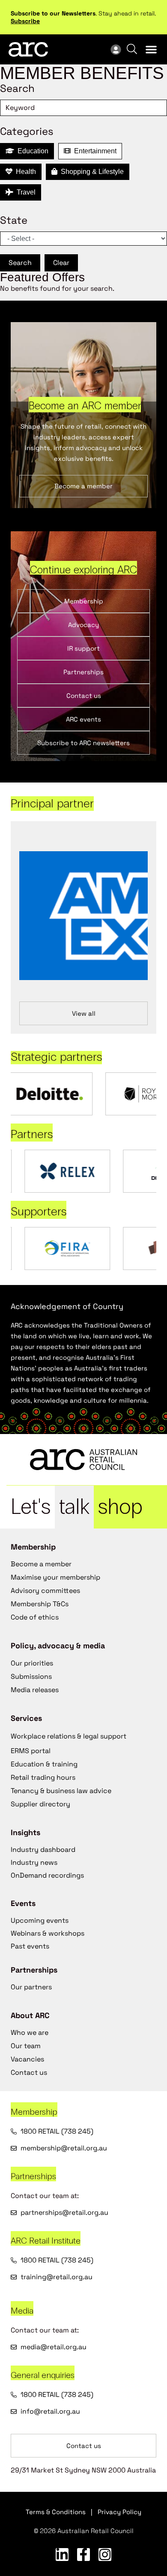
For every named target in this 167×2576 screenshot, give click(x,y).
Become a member (41, 1564)
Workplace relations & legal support (69, 1736)
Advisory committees (45, 1591)
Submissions (31, 1676)
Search (20, 263)
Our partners (31, 1987)
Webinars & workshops (48, 1933)
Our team (26, 2046)
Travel (24, 192)
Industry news (34, 1862)
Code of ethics (35, 1617)
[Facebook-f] (83, 2555)
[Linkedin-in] (62, 2555)
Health (24, 172)
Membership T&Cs (40, 1604)
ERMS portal (31, 1751)
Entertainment (94, 151)
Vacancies (27, 2059)
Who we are (30, 2032)
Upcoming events (40, 1920)
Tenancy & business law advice (61, 1791)
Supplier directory (40, 1804)
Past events (30, 1946)
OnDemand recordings (47, 1875)
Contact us (29, 2072)
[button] (151, 49)
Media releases (35, 1690)
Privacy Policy (119, 2512)
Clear (61, 263)
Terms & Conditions (56, 2512)
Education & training (44, 1764)
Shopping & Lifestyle (91, 172)
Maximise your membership (55, 1577)
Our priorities (32, 1663)
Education (31, 151)
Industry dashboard (43, 1850)
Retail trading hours (43, 1777)
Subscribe (25, 21)
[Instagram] (105, 2555)
